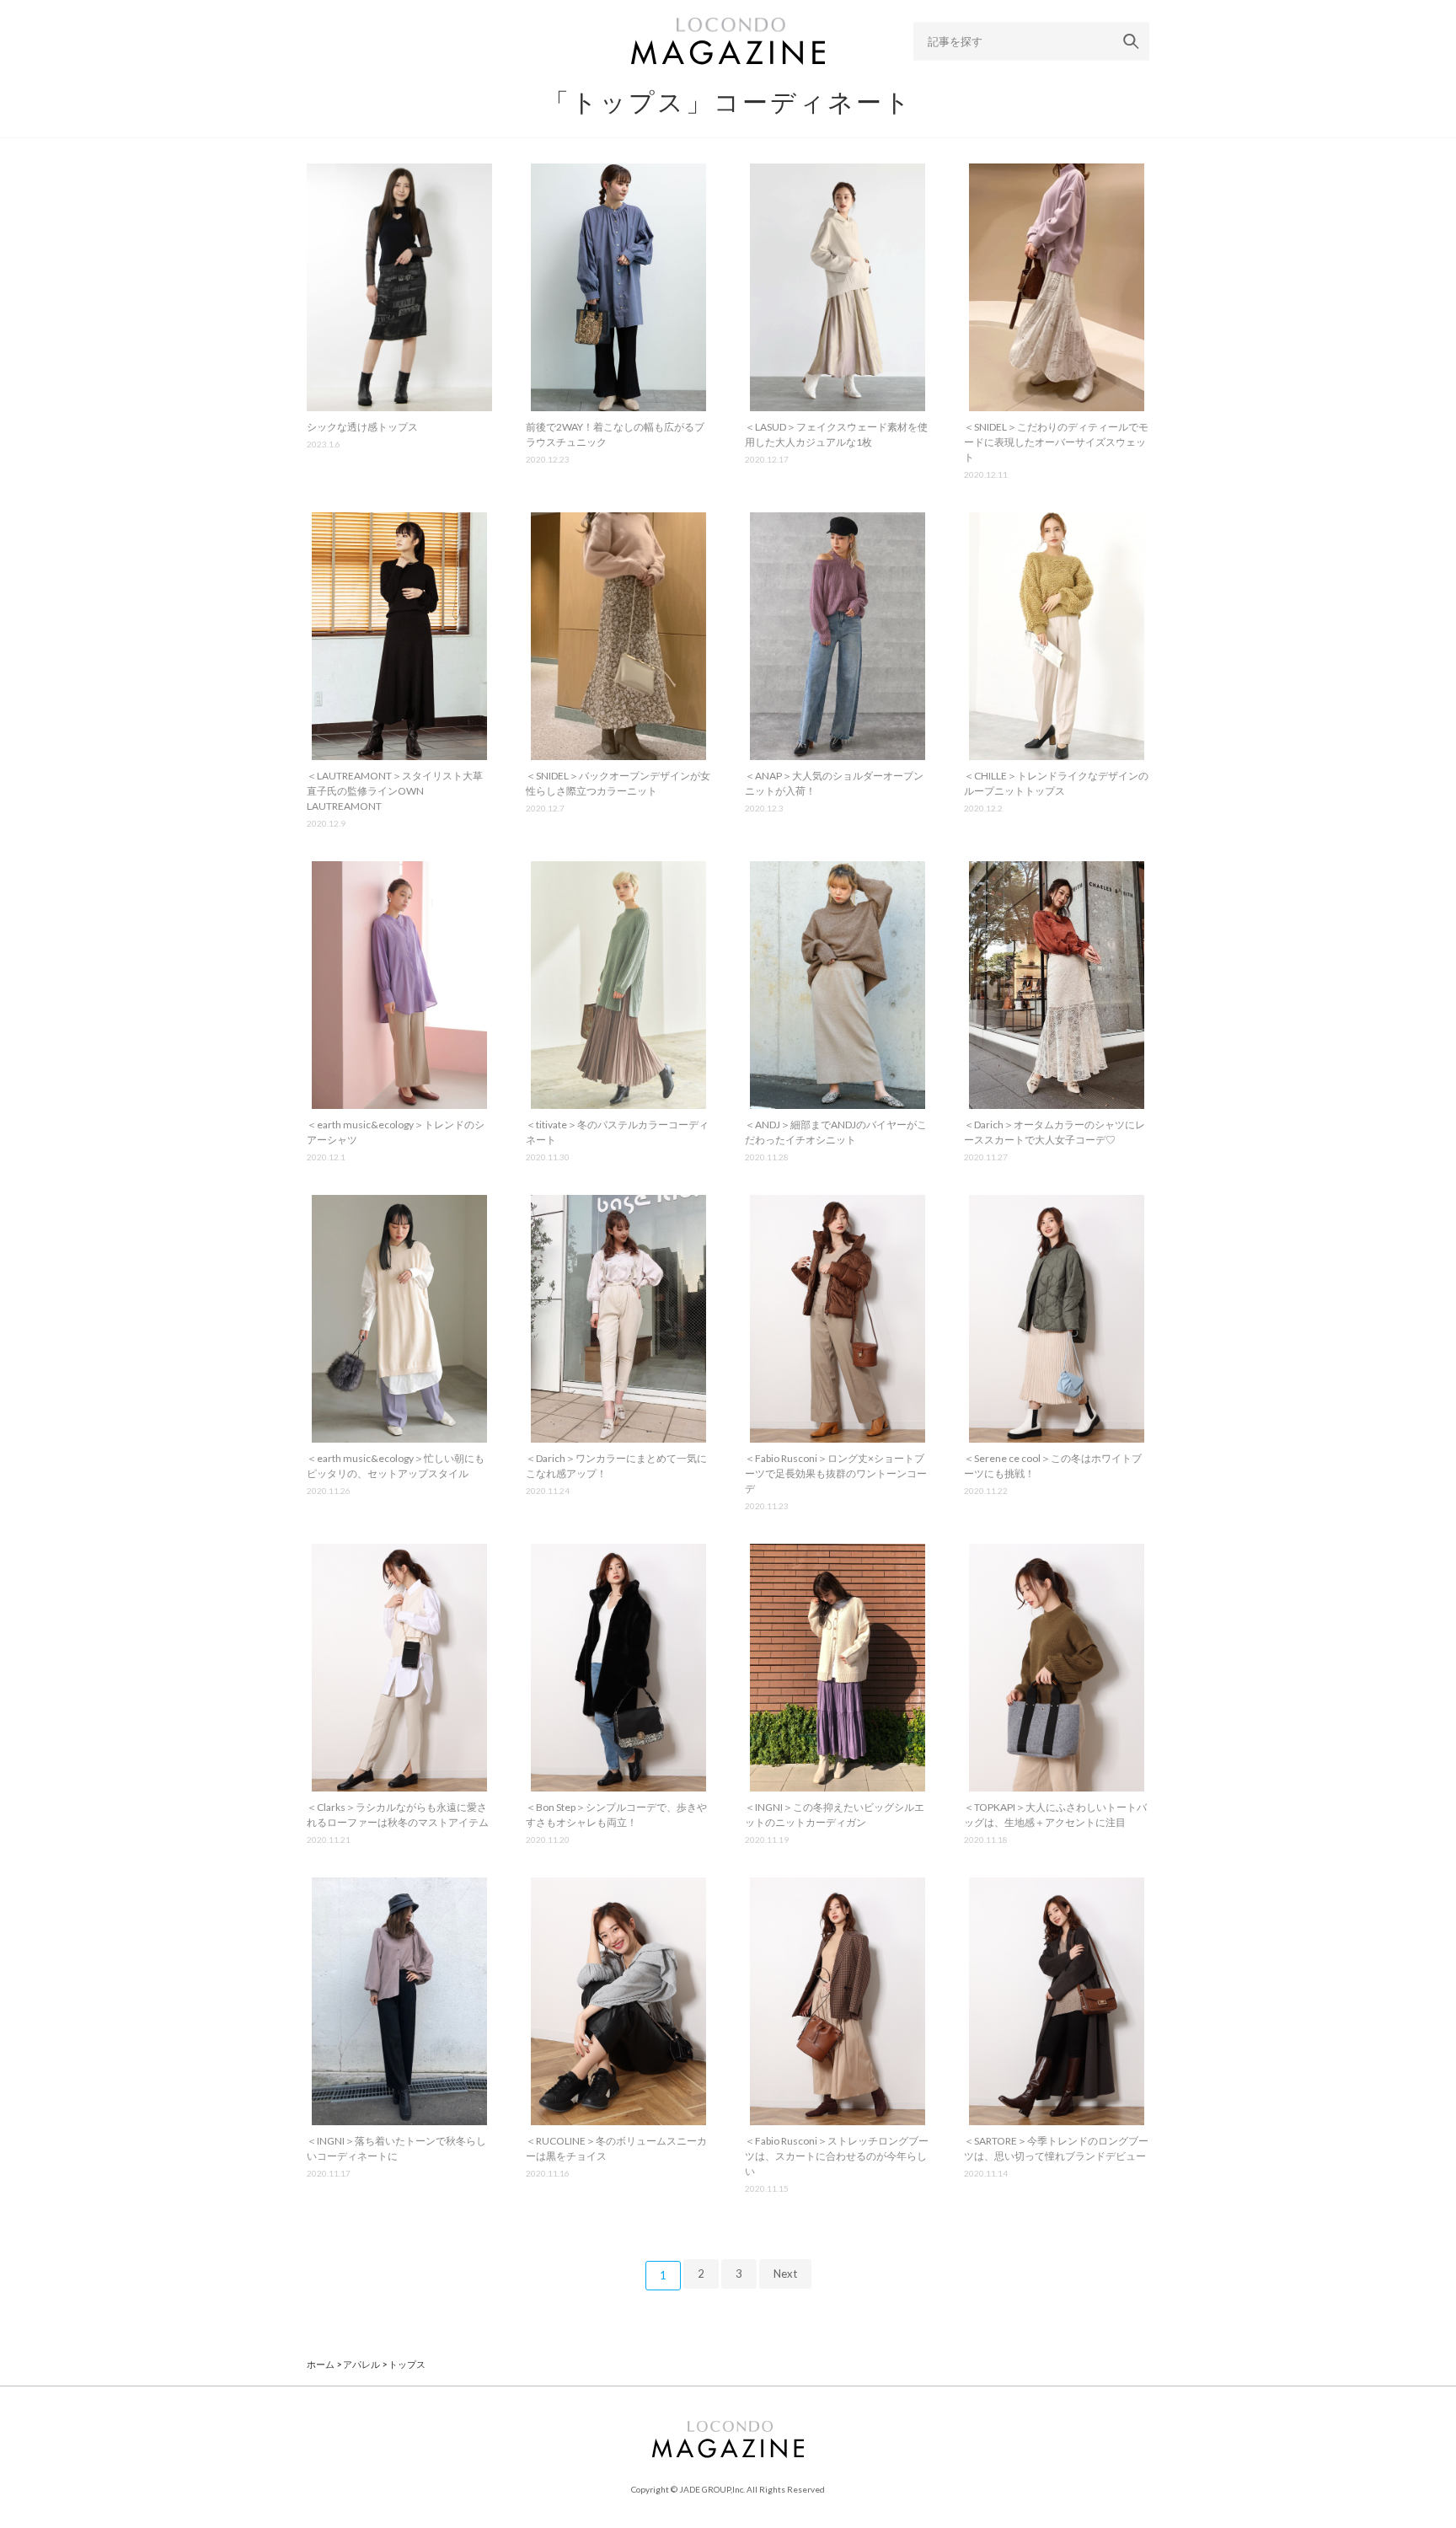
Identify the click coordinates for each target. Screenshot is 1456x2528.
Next (785, 2274)
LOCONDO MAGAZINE (728, 41)
